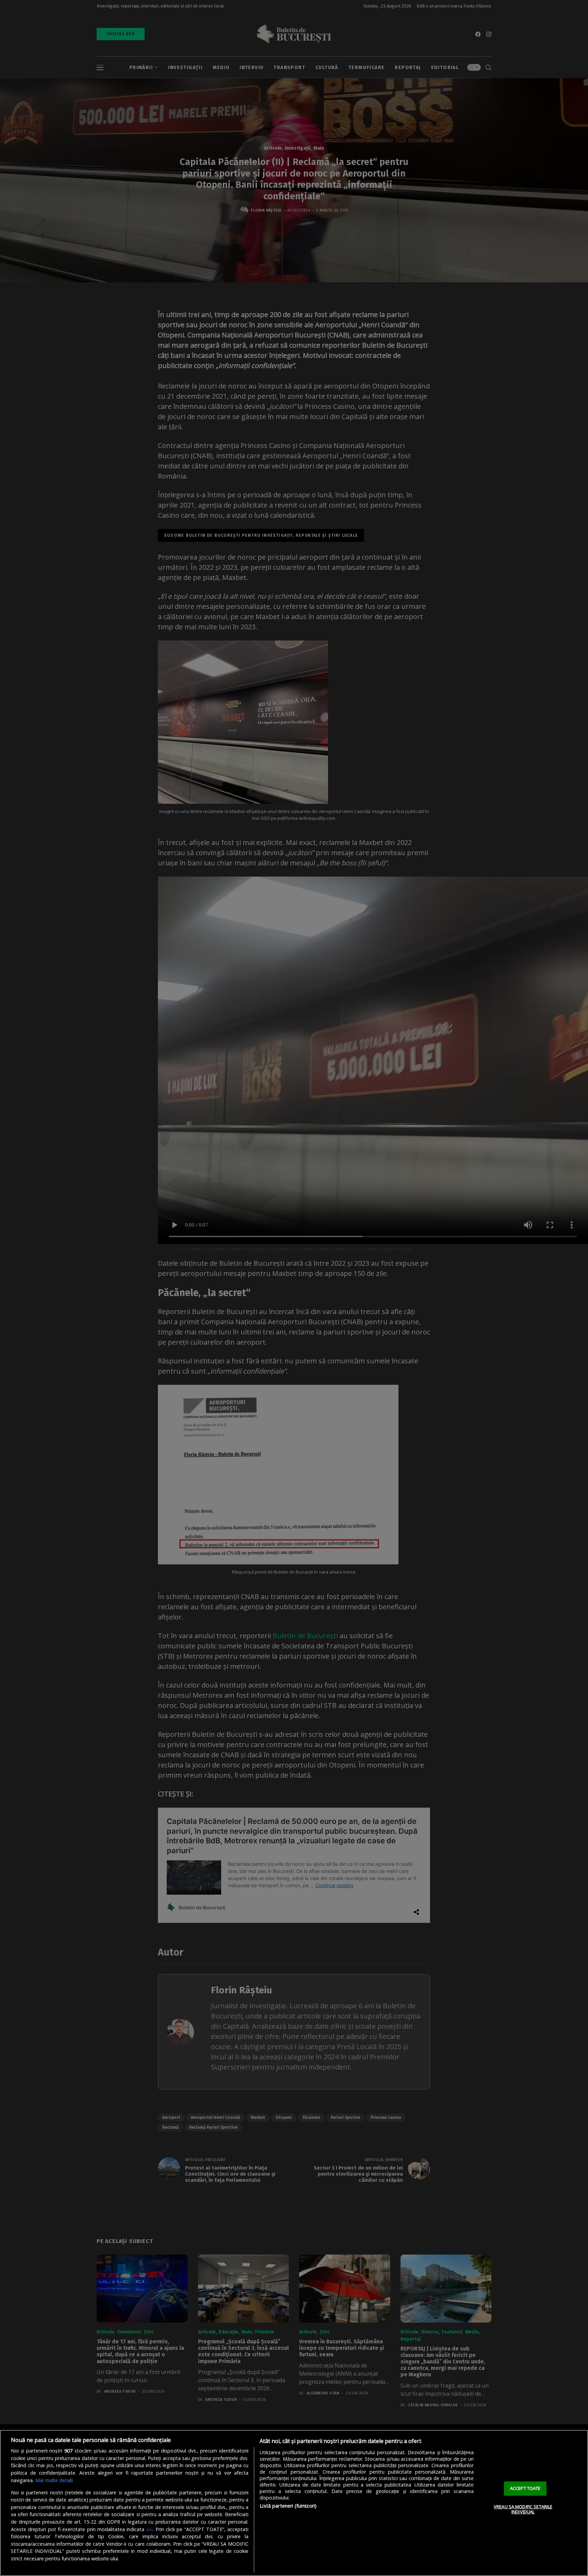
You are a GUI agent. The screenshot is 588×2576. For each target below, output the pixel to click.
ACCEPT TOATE (525, 2488)
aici (149, 2529)
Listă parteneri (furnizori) (288, 2506)
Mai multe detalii (54, 2480)
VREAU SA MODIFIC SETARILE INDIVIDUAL (523, 2509)
